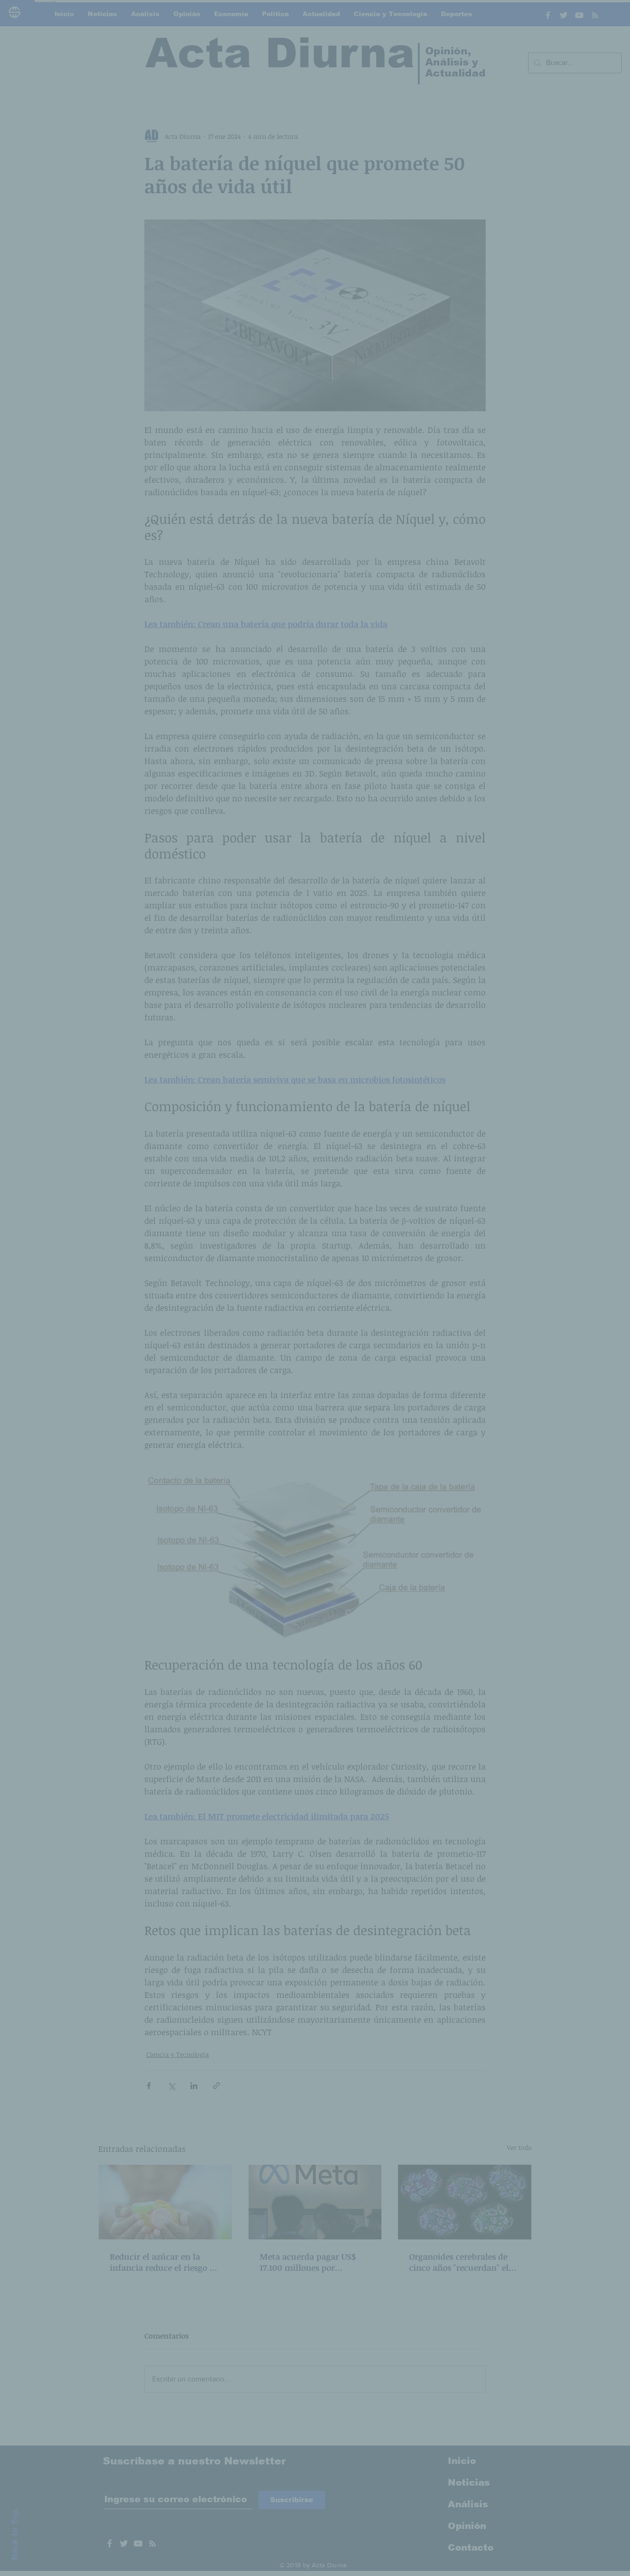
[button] (472, 1197)
